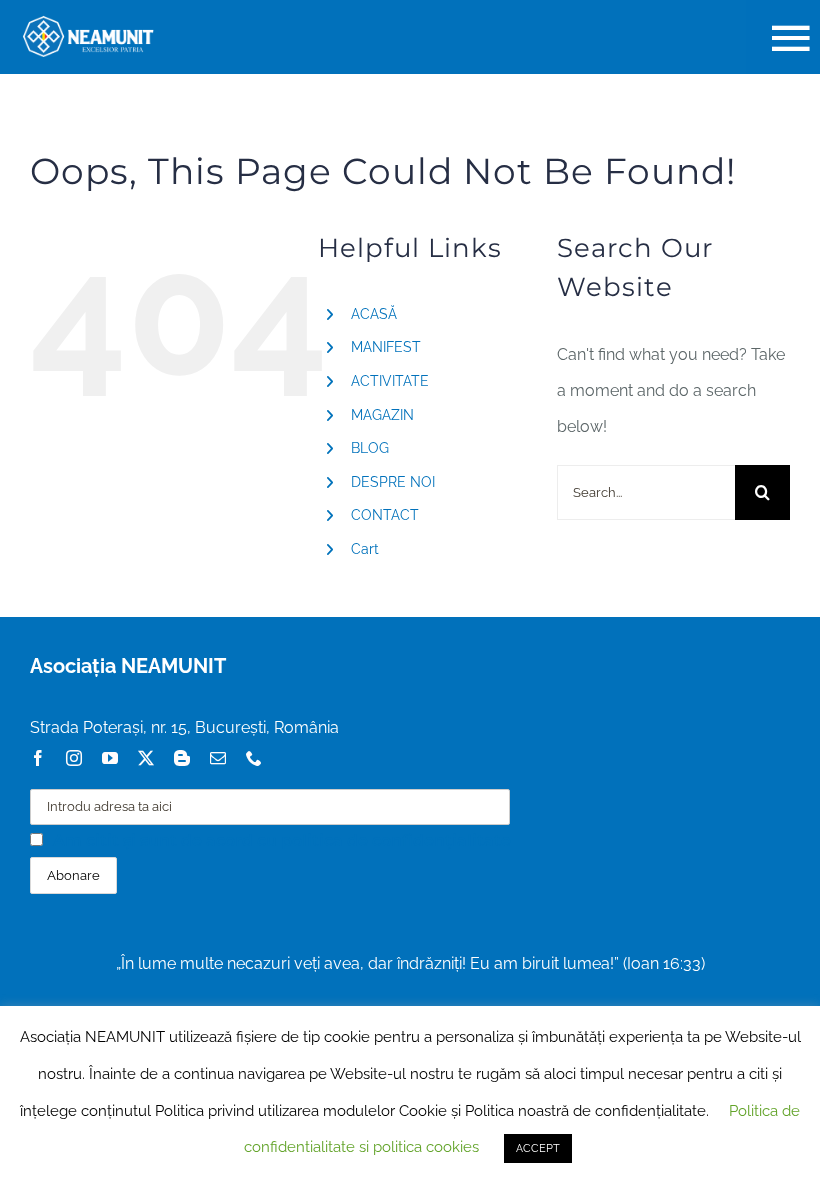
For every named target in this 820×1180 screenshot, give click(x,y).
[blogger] (182, 758)
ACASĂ (374, 314)
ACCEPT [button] (538, 1148)
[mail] (218, 758)
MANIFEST (386, 347)
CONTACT (385, 515)
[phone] (254, 758)
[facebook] (38, 758)
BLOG (370, 448)
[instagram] (74, 758)
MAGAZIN (382, 415)
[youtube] (110, 758)
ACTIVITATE (390, 381)
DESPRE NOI (393, 482)
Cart (365, 549)
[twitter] (146, 758)
